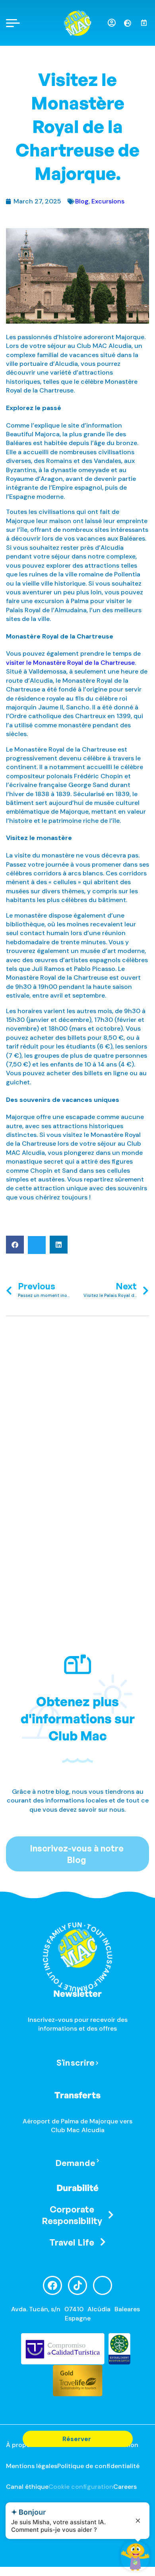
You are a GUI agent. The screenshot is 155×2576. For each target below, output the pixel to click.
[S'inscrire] (97, 2063)
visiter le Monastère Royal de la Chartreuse (70, 663)
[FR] (131, 23)
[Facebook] (52, 2285)
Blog (82, 201)
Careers (125, 2487)
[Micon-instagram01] (103, 2285)
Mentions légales (32, 2466)
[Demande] (98, 2161)
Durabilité (77, 2188)
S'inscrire (75, 2063)
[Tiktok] (77, 2285)
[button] (15, 1245)
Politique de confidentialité (98, 2466)
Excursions (108, 201)
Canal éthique (27, 2487)
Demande (75, 2163)
